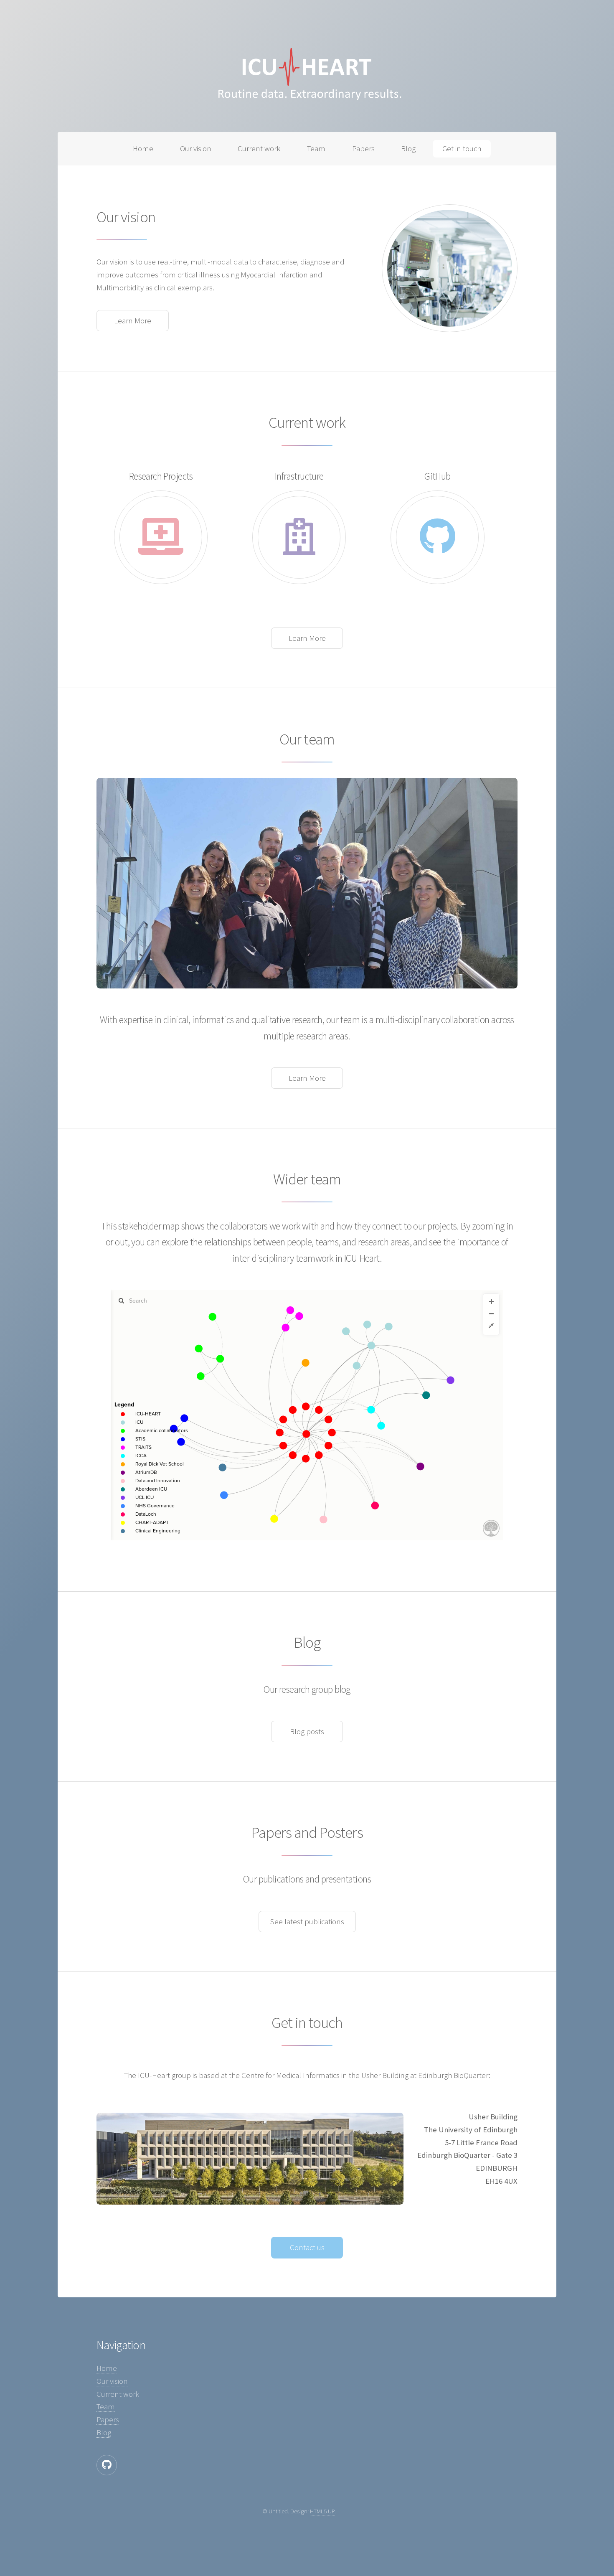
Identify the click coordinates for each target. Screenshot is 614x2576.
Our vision (196, 149)
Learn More (133, 321)
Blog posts (307, 1731)
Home (143, 149)
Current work (259, 149)
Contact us (307, 2247)
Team (316, 149)
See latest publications (307, 1922)
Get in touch (462, 149)
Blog (408, 149)
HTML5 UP (322, 2511)
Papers (363, 149)
